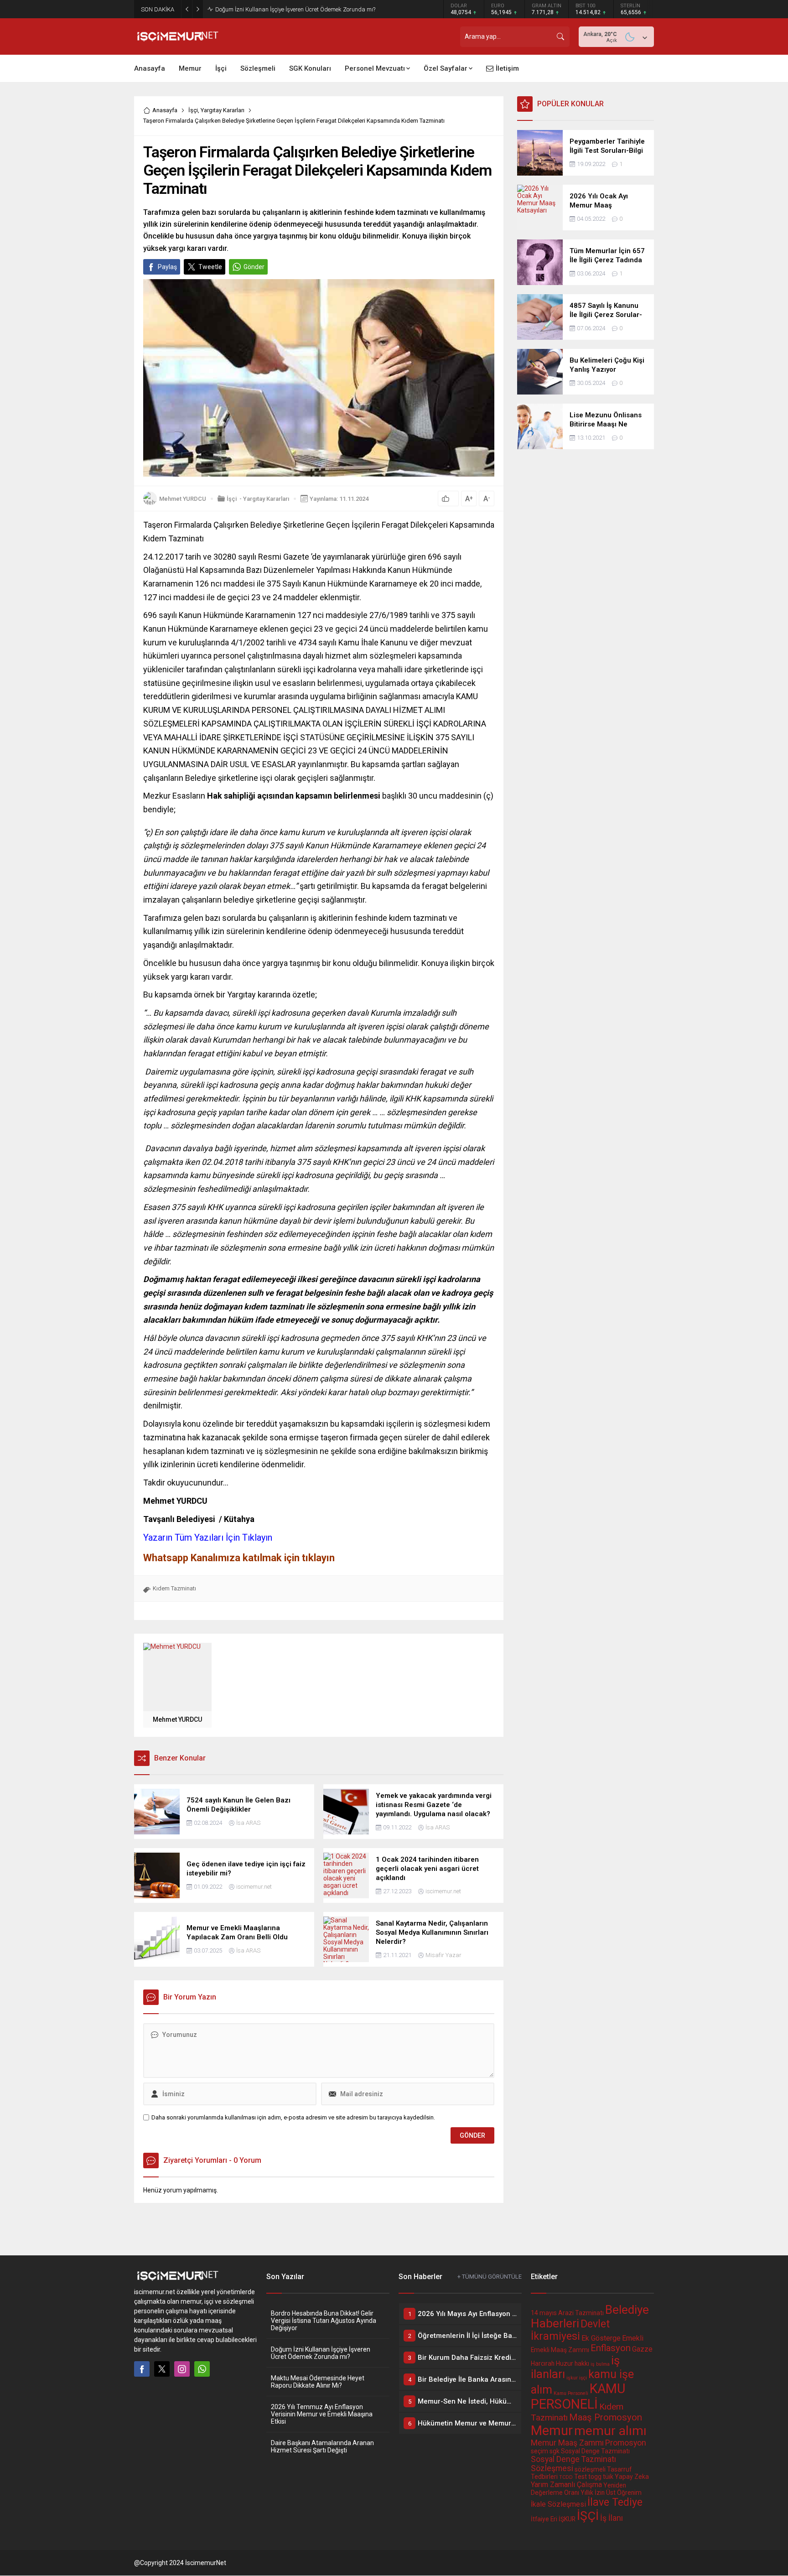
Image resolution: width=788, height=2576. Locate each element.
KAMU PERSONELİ (578, 2396)
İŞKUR (567, 2519)
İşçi (193, 110)
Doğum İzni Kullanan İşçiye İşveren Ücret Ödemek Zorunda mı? (321, 2353)
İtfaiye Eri (544, 2519)
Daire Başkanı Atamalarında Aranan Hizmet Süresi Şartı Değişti (322, 2446)
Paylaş (167, 267)
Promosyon (626, 2443)
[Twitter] (162, 2369)
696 (150, 615)
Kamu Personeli (571, 2393)
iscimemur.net (254, 1887)
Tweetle (210, 267)
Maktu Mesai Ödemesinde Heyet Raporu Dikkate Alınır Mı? (290, 9)
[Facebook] (142, 2369)
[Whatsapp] (202, 2369)
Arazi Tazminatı (581, 2313)
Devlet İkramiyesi (570, 2330)
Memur (552, 2431)
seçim (539, 2451)
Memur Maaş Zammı (567, 2443)
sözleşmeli (590, 2469)
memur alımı (610, 2431)
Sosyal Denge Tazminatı (595, 2451)
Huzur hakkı (573, 2363)
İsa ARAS (248, 1823)
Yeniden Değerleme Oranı (578, 2489)
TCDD (566, 2477)
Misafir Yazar (443, 1955)
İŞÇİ (588, 2516)
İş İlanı (612, 2518)
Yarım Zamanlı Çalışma (566, 2485)
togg (595, 2477)
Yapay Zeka (632, 2477)
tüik (608, 2477)
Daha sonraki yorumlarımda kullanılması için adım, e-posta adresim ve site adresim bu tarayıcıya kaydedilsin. (293, 2117)
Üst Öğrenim (624, 2493)
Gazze (642, 2349)
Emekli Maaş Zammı (560, 2350)
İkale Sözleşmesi (558, 2504)
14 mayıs (544, 2313)
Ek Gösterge (601, 2338)
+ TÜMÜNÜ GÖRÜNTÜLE (490, 2277)
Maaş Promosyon (606, 2417)
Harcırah (543, 2363)
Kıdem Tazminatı (174, 1588)
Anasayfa (165, 110)
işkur (572, 2378)
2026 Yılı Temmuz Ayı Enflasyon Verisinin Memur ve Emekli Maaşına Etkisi (322, 2414)
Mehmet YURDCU (183, 499)
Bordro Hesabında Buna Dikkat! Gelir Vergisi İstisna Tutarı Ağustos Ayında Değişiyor (324, 2321)
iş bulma (600, 2364)
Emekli (633, 2338)
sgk (555, 2451)
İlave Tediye (615, 2502)
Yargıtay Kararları (223, 110)
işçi (583, 2378)
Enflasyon (611, 2348)
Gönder (254, 267)
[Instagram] (182, 2369)
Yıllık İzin (593, 2493)
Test (581, 2477)
